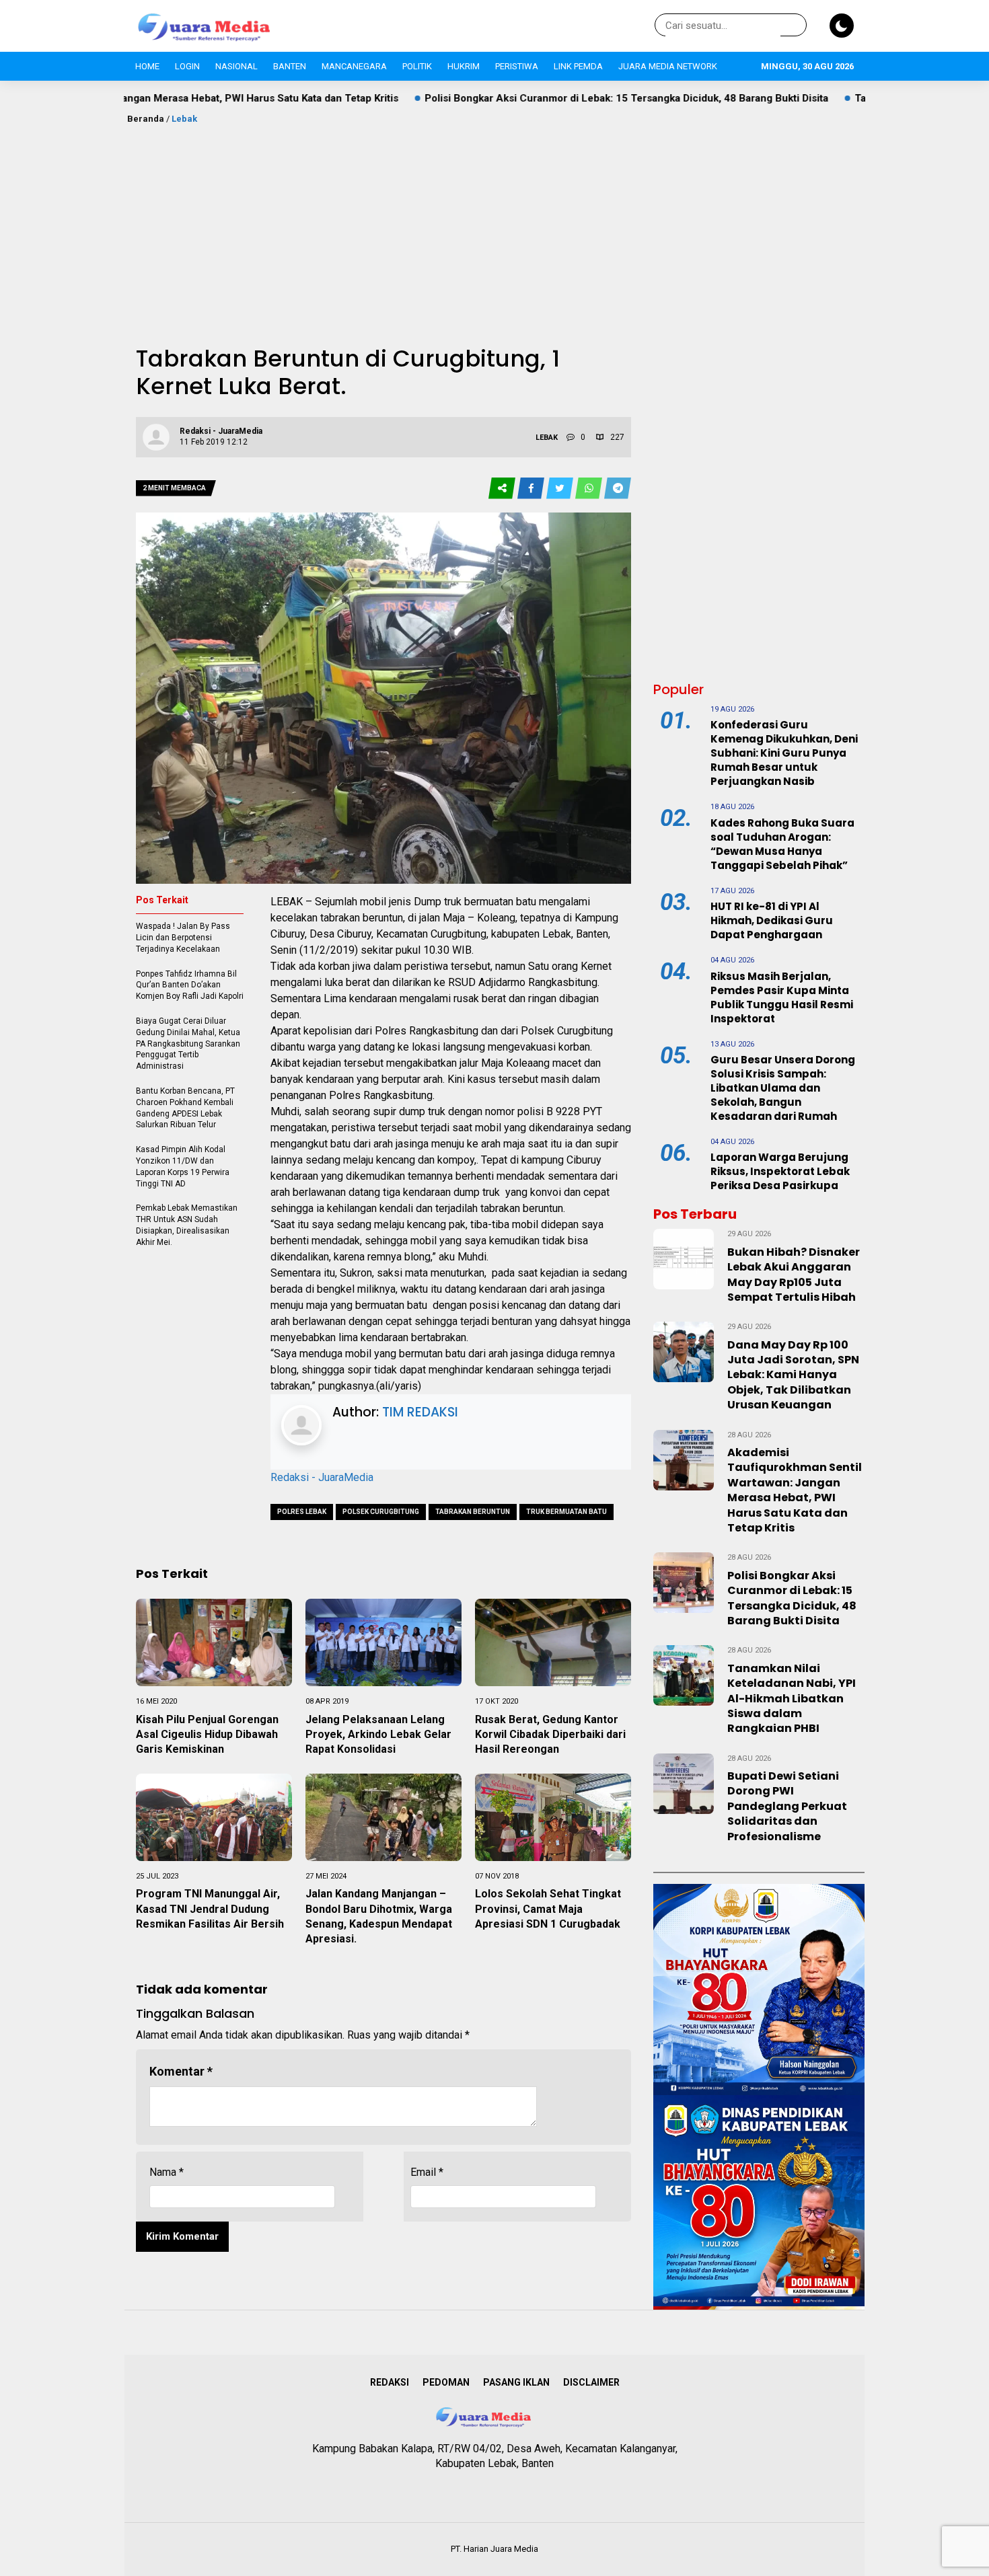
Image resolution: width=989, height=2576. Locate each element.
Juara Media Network (668, 66)
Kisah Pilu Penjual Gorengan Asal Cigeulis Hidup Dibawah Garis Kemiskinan (207, 1735)
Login (187, 66)
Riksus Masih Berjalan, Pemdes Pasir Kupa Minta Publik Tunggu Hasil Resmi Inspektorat (782, 997)
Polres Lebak (302, 1512)
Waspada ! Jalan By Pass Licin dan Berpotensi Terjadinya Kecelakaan (183, 938)
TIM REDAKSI (420, 1412)
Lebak (184, 119)
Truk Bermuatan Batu (566, 1512)
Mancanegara (354, 66)
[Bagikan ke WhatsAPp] (590, 489)
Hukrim (464, 66)
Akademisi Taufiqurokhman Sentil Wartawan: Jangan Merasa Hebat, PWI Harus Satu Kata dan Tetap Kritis (795, 1490)
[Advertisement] (494, 227)
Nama (167, 2172)
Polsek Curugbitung (381, 1512)
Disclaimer (591, 2382)
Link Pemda (578, 66)
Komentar (181, 2071)
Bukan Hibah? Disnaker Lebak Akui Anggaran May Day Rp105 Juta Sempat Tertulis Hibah (794, 1275)
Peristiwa (517, 66)
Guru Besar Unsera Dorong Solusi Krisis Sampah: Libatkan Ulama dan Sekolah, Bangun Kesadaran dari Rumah (783, 1088)
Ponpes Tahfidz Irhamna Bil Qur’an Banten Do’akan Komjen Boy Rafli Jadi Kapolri (190, 985)
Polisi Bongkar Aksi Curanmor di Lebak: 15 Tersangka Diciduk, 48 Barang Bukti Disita (505, 98)
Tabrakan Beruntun (473, 1512)
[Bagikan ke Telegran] (618, 489)
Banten (290, 66)
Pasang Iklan (516, 2382)
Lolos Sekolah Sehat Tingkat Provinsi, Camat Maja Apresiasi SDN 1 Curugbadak (548, 1909)
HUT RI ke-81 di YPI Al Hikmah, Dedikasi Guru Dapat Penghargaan (772, 920)
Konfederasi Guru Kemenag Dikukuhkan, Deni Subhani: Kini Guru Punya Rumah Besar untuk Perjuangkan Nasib (784, 753)
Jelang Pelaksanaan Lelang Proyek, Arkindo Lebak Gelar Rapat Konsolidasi (378, 1735)
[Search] (794, 26)
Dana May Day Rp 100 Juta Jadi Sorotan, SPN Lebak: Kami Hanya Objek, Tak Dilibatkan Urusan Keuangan (793, 1375)
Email (427, 2172)
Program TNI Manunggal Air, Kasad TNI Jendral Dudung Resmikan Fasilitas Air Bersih (210, 1909)
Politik (417, 66)
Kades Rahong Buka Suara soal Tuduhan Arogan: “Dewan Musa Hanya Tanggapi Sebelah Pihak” (782, 844)
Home (147, 66)
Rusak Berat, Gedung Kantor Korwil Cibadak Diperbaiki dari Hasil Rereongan (550, 1735)
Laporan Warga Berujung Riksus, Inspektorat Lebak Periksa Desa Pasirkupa (780, 1171)
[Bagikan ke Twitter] (561, 489)
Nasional (236, 66)
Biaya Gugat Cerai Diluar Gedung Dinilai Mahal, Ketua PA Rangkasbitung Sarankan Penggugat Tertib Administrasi (188, 1044)
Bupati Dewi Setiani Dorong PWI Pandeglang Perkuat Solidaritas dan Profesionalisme (787, 1806)
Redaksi (390, 2382)
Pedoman (446, 2382)
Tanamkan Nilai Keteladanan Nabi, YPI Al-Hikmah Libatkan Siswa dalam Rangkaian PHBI (792, 1699)
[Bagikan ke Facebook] (532, 489)
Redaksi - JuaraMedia (322, 1477)
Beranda (146, 119)
